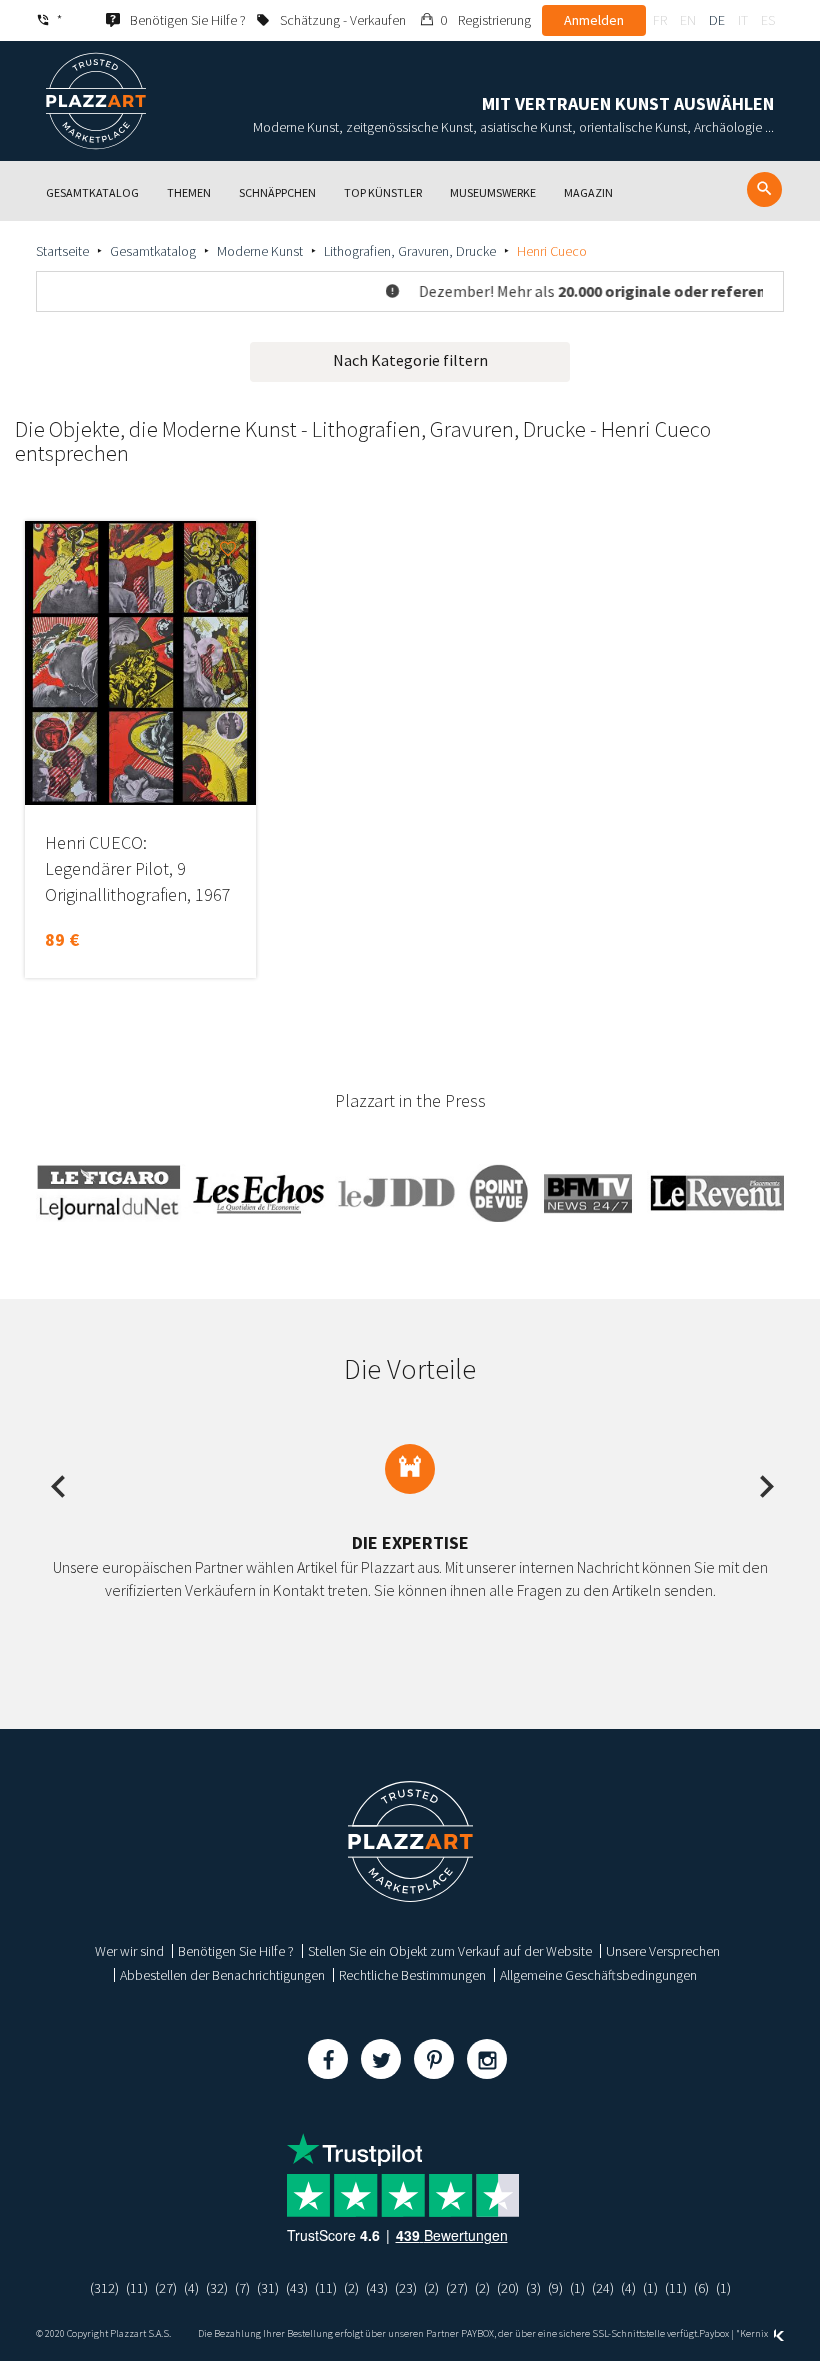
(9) (555, 2288)
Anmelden (594, 20)
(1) (577, 2288)
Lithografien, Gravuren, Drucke (410, 251)
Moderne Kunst (260, 251)
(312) (104, 2288)
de (717, 20)
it (743, 20)
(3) (533, 2288)
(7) (242, 2288)
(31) (268, 2288)
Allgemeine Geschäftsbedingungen (598, 1975)
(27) (166, 2288)
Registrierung (494, 20)
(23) (406, 2288)
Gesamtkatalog (153, 251)
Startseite (62, 251)
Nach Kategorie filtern (410, 360)
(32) (217, 2288)
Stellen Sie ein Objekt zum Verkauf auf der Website (450, 1951)
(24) (603, 2288)
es (768, 20)
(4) (191, 2288)
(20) (508, 2288)
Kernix (755, 2333)
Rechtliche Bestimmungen (412, 1975)
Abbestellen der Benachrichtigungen (222, 1975)
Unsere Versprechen (663, 1951)
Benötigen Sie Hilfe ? (236, 1951)
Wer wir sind (129, 1951)
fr (660, 20)
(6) (701, 2288)
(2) (351, 2288)
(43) (297, 2288)
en (688, 20)
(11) (137, 2288)
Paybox (714, 2333)
